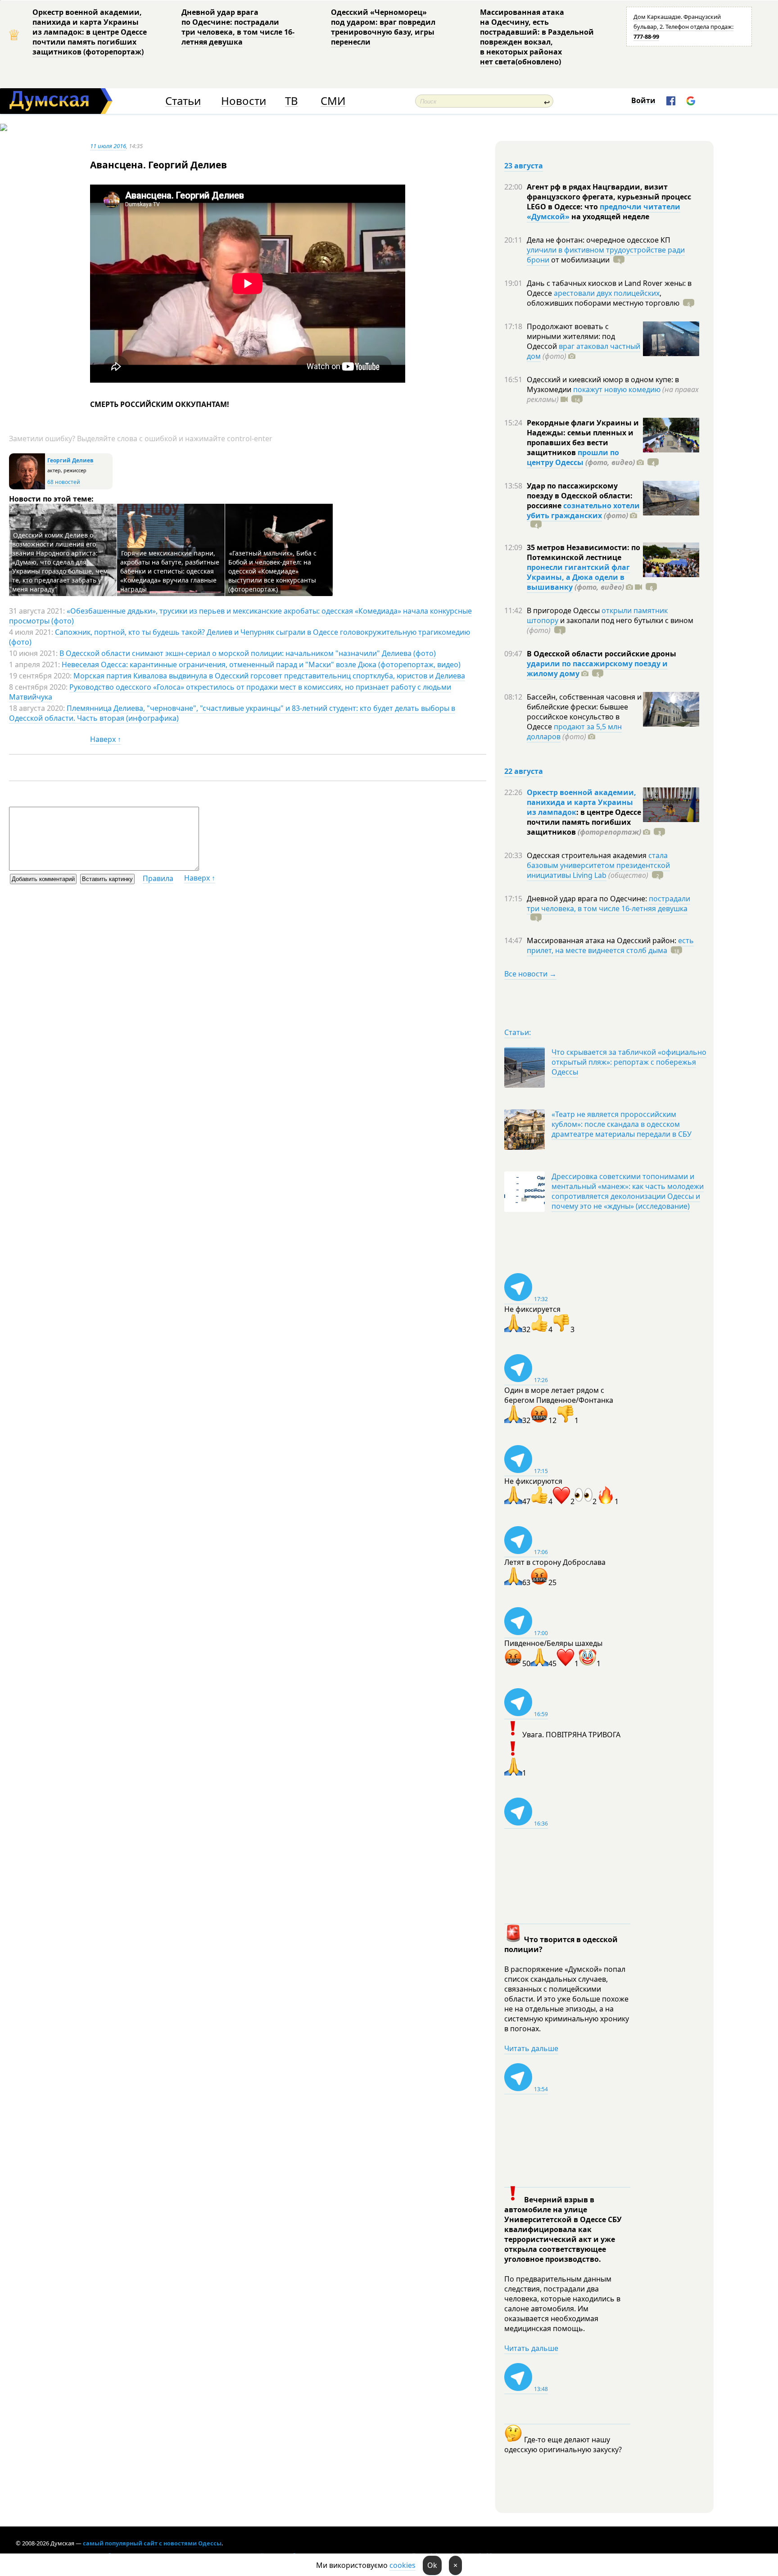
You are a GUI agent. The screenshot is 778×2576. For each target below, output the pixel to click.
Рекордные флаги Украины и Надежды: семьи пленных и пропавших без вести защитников (583, 438)
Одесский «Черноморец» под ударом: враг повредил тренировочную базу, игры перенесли (383, 27)
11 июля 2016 (108, 146)
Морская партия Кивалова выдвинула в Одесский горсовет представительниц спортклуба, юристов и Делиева (269, 676)
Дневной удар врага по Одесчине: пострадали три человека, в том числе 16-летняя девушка (238, 27)
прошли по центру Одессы (573, 457)
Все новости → (530, 974)
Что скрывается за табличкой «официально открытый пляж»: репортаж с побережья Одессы (629, 1062)
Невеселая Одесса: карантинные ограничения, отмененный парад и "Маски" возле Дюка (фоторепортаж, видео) (261, 664)
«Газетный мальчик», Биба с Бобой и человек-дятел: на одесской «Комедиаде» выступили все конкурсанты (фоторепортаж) (272, 571)
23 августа (524, 166)
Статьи (183, 101)
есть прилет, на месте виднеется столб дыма (610, 945)
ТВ (292, 101)
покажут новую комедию (617, 389)
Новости (244, 101)
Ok (432, 2565)
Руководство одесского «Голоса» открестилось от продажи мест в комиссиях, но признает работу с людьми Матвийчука (230, 692)
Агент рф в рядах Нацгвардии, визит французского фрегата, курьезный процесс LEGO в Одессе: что (609, 197)
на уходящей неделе (609, 217)
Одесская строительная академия (588, 855)
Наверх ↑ (106, 739)
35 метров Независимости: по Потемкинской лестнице (583, 552)
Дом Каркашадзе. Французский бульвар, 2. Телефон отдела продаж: (683, 27)
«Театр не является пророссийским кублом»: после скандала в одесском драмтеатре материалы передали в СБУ (622, 1124)
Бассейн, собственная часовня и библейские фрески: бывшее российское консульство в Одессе (584, 712)
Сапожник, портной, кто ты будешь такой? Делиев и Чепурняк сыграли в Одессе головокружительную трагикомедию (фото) (240, 637)
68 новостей (64, 482)
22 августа (524, 771)
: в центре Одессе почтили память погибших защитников (584, 822)
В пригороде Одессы (564, 610)
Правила (158, 878)
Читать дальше (531, 2048)
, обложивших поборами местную (603, 298)
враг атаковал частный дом (583, 351)
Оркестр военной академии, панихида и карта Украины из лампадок (581, 802)
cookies (403, 2565)
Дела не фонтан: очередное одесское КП (599, 240)
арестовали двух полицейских (607, 293)
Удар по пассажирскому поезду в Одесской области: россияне (580, 496)
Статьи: (518, 1032)
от (579, 260)
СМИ (333, 101)
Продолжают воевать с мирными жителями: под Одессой (571, 336)
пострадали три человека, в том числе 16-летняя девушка (608, 904)
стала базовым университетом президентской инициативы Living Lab (598, 865)
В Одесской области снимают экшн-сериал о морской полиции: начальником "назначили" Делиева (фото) (248, 653)
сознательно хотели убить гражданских (583, 511)
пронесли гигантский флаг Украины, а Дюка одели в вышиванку (578, 577)
